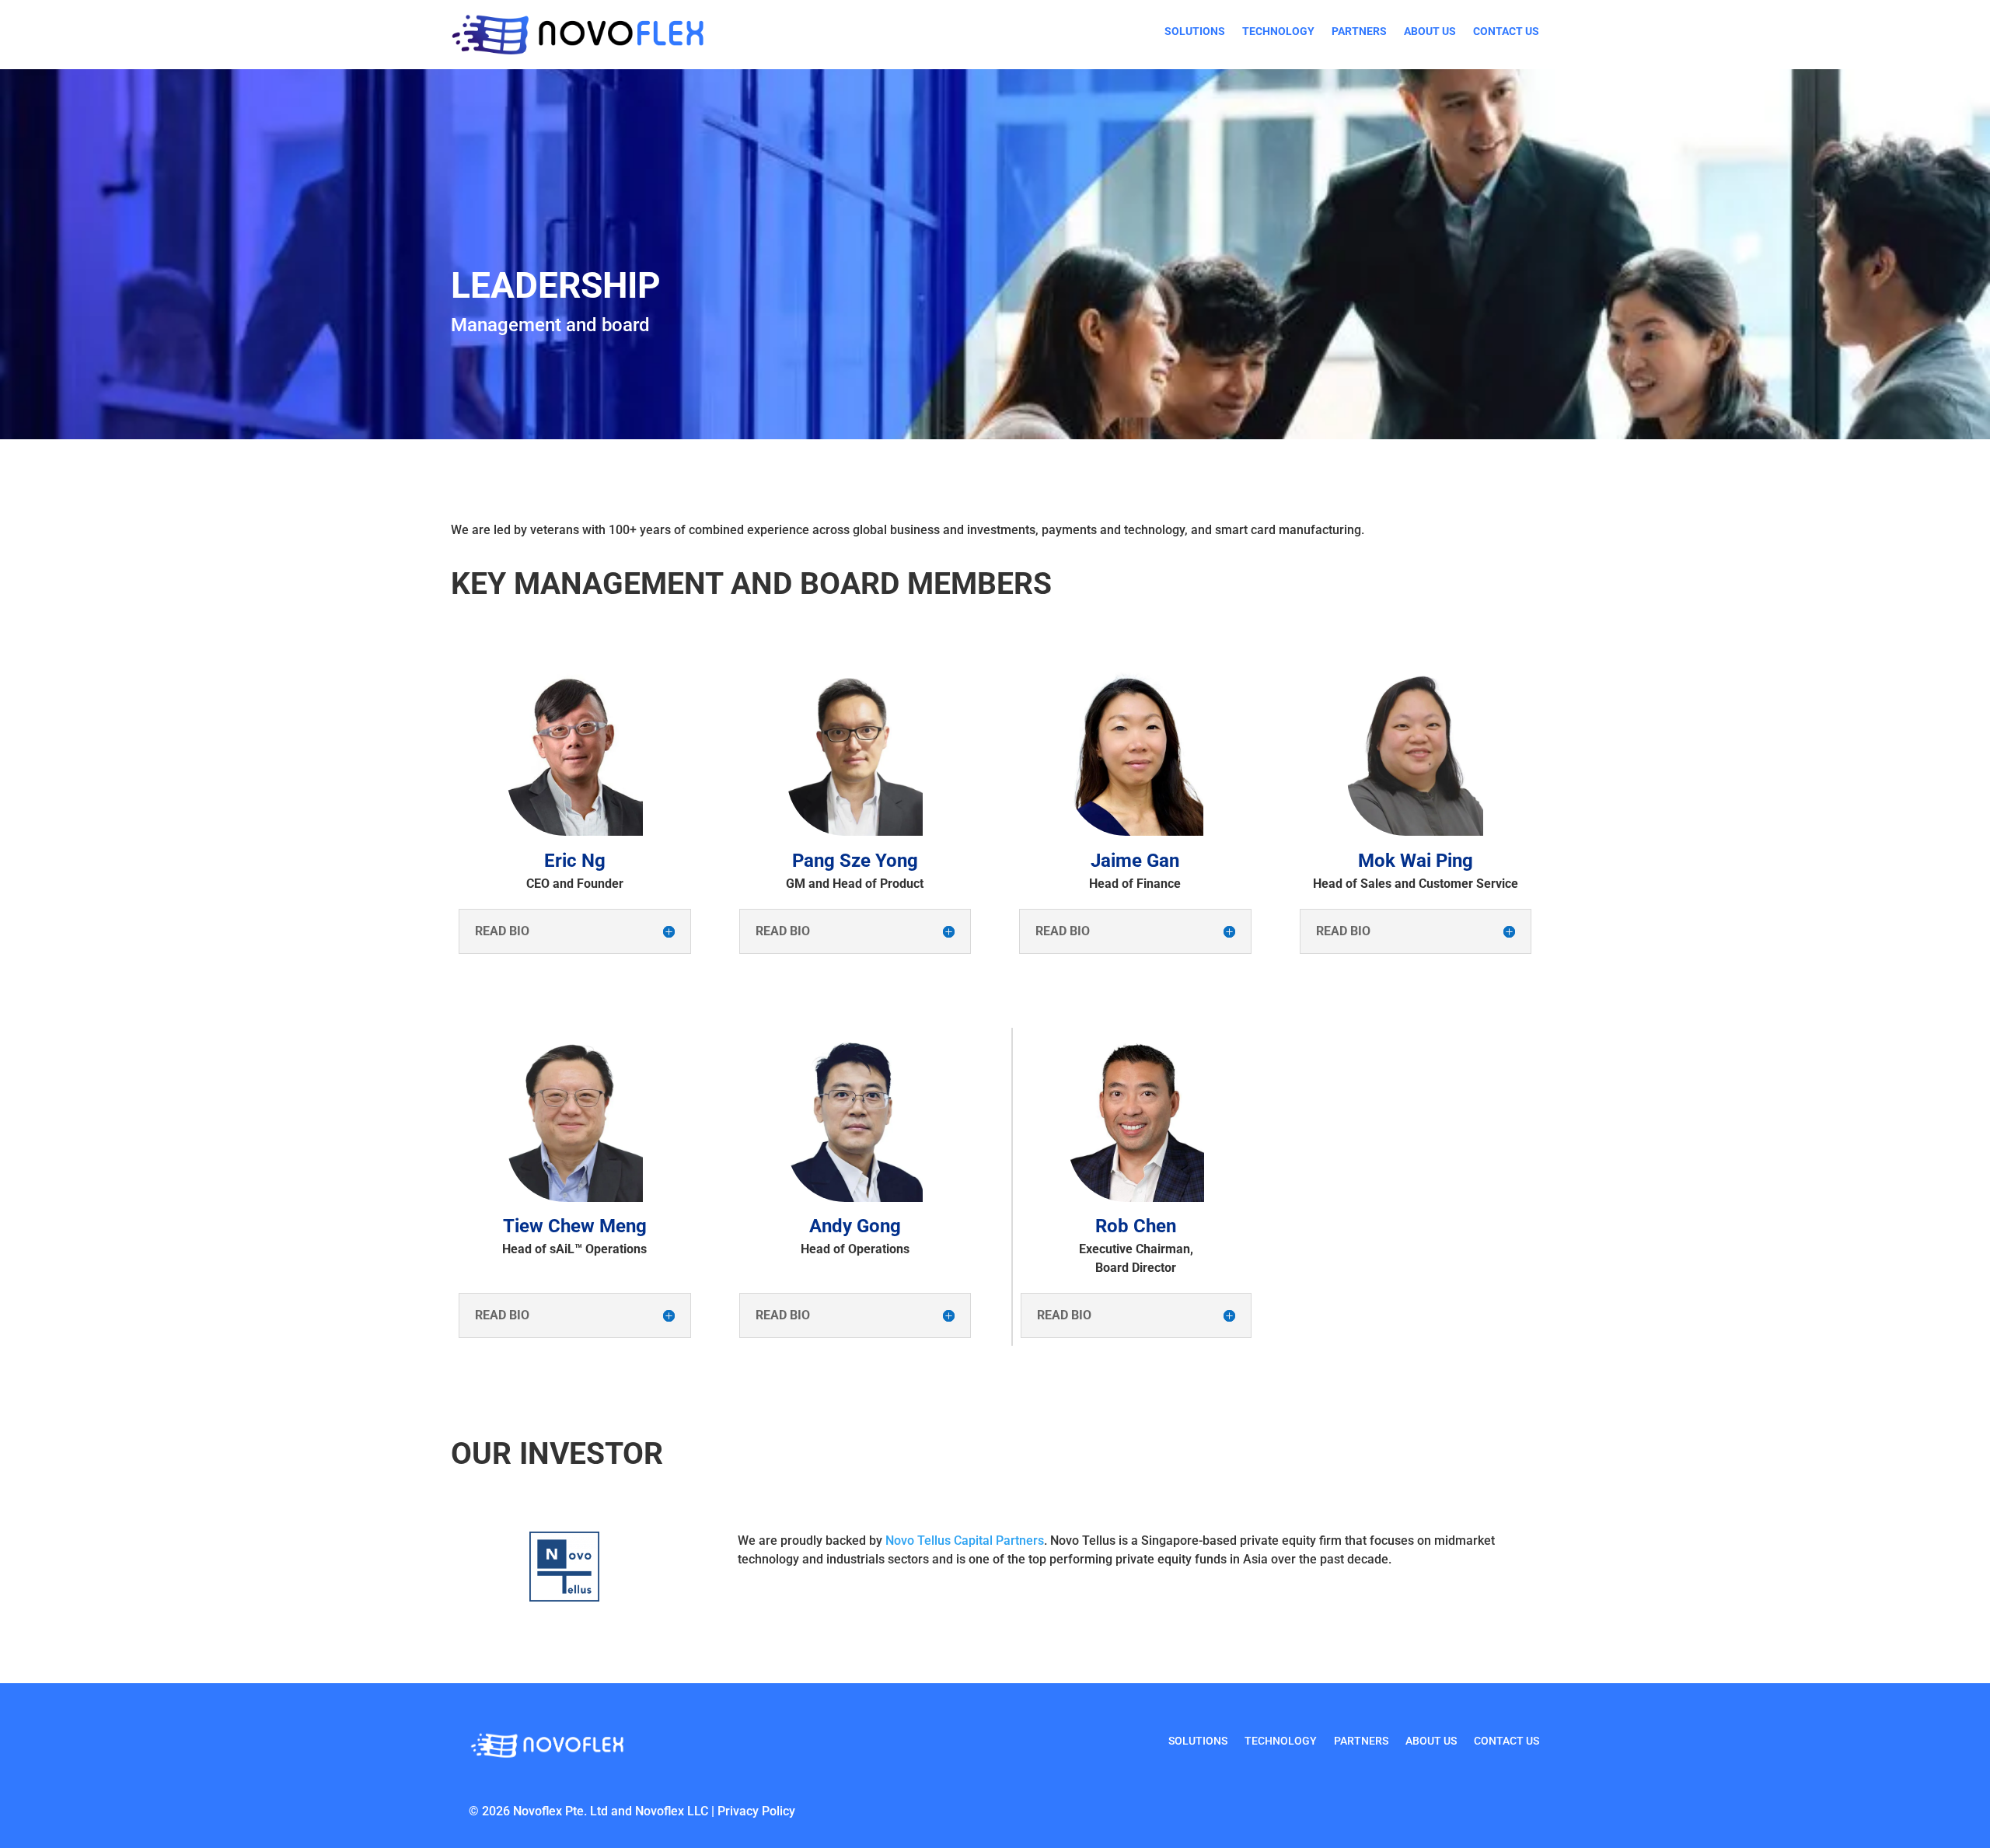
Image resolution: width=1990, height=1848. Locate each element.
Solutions (1195, 31)
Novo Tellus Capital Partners (965, 1541)
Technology (1278, 31)
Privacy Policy (756, 1811)
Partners (1359, 31)
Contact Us (1506, 31)
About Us (1430, 31)
